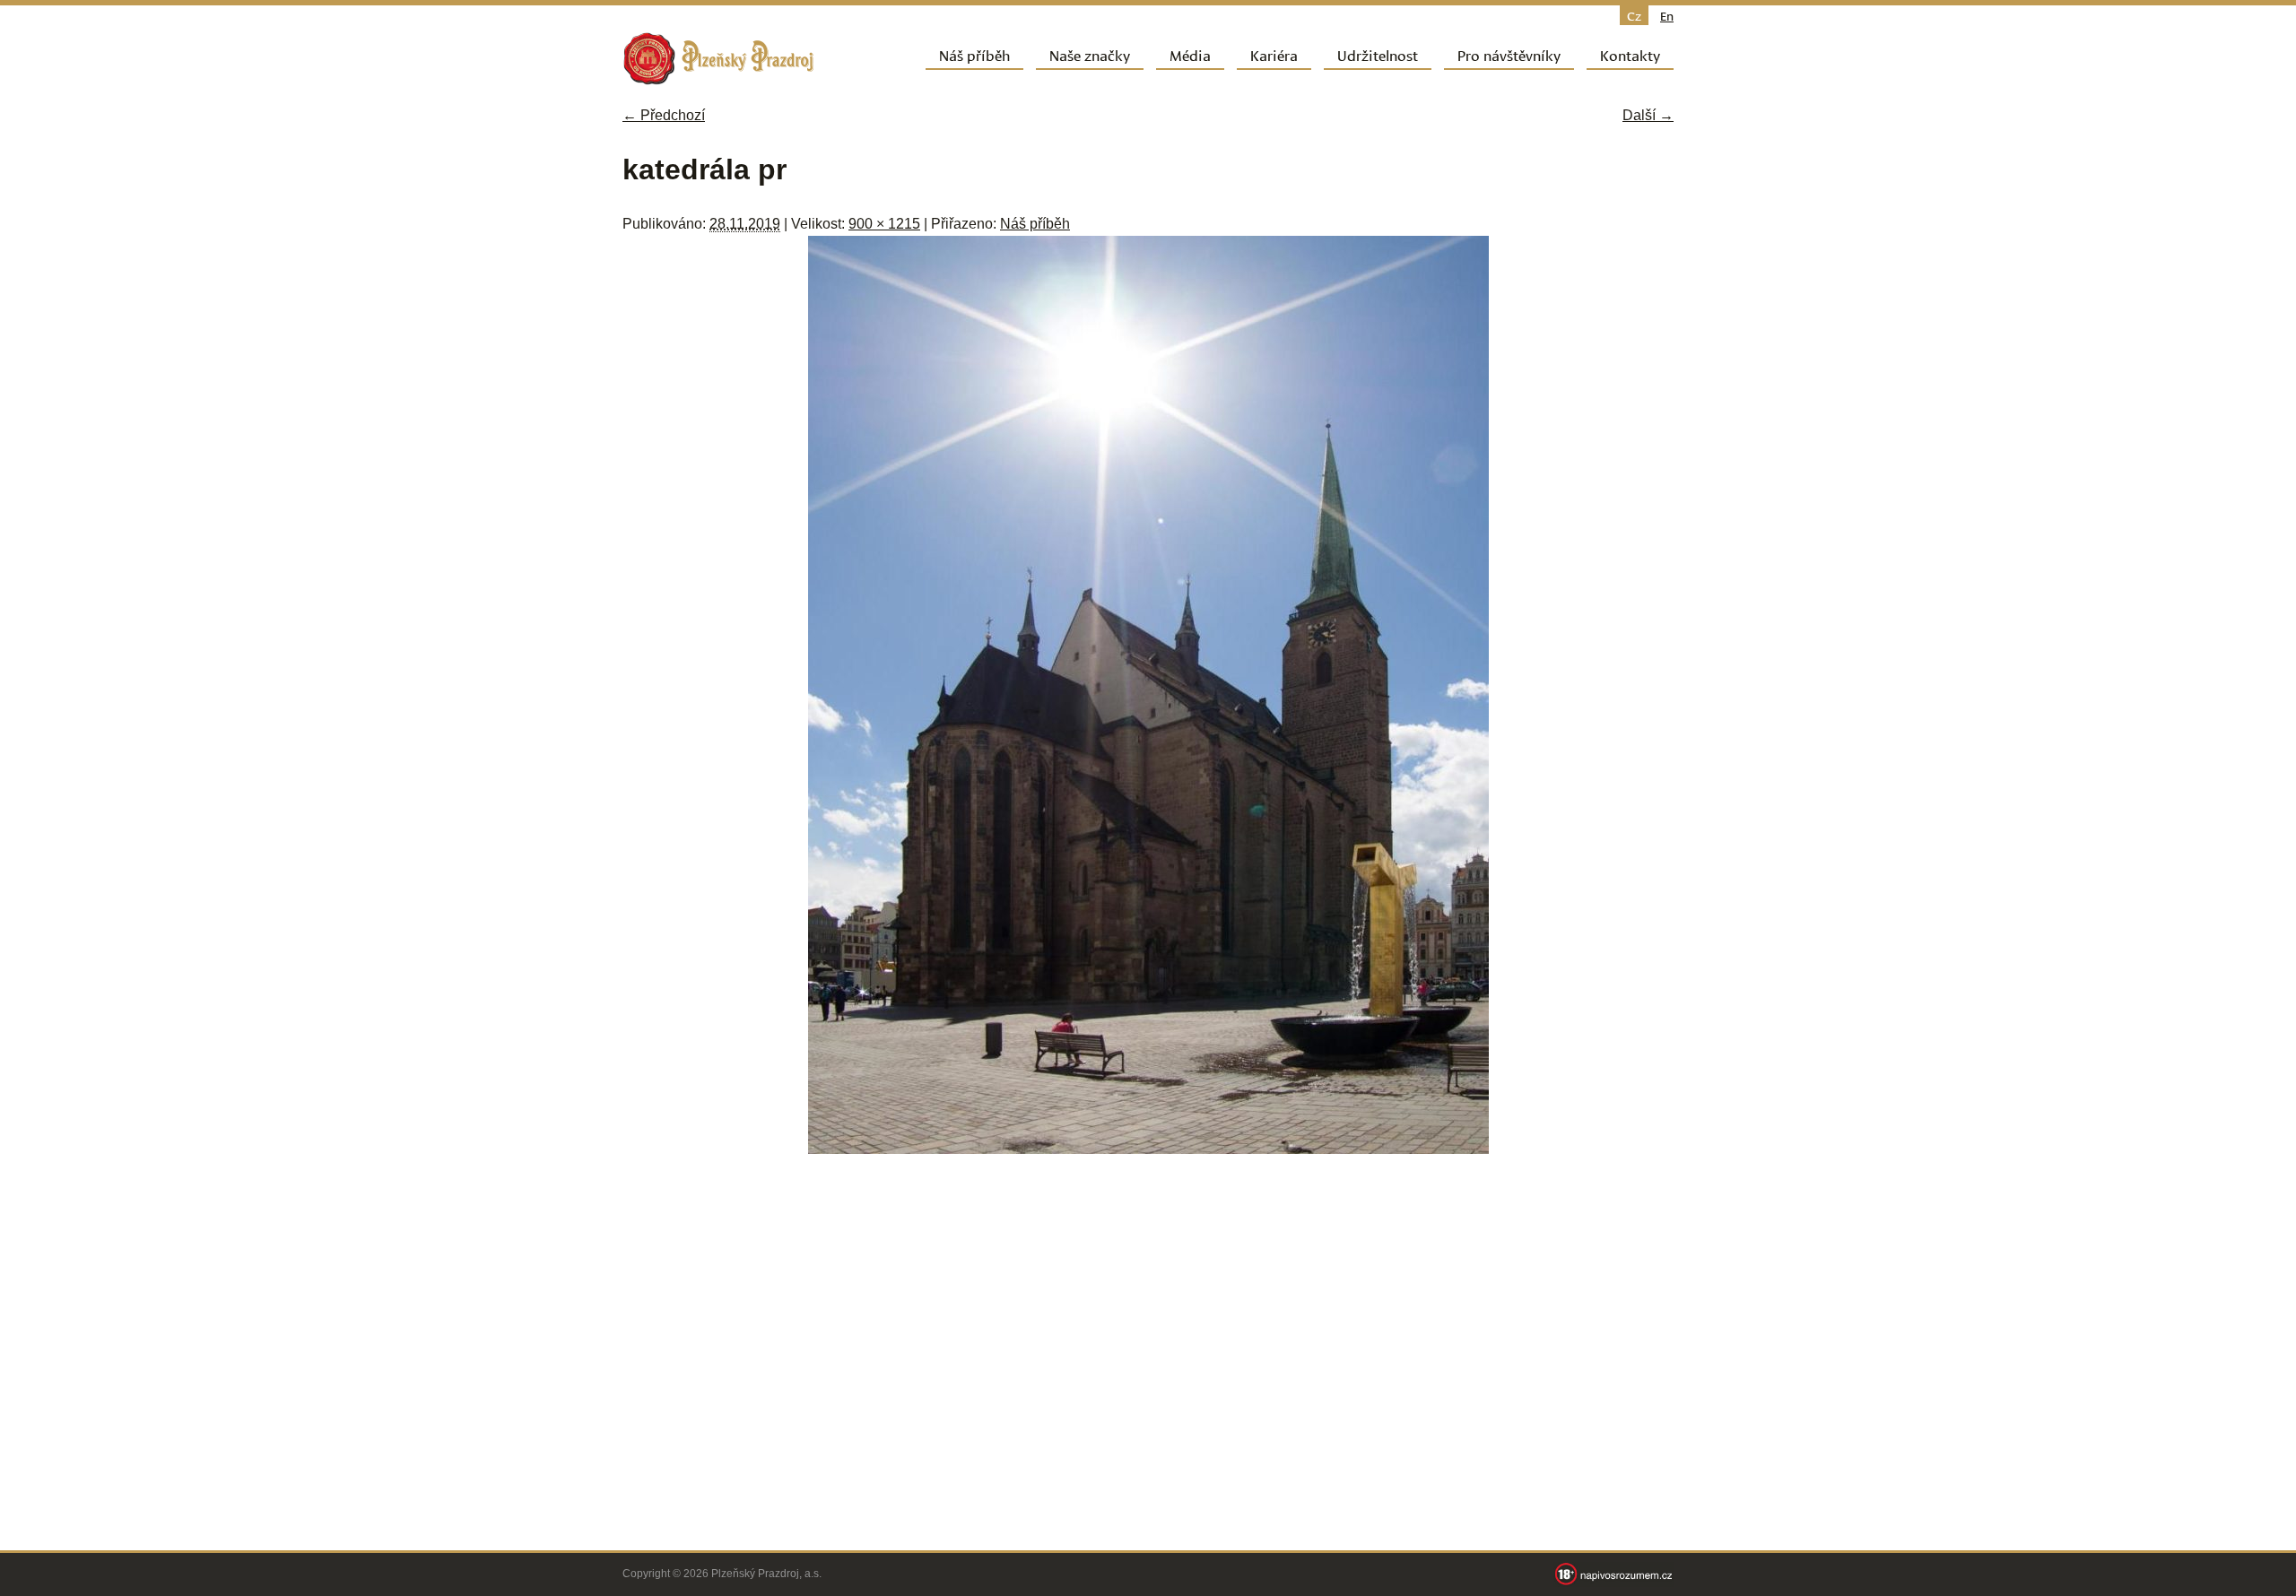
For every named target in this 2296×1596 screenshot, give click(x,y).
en (1667, 15)
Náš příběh (974, 54)
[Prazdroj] (718, 59)
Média (1190, 54)
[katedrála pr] (1148, 1149)
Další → (1648, 115)
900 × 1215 (884, 224)
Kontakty (1630, 54)
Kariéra (1274, 54)
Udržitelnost (1378, 54)
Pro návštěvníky (1509, 54)
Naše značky (1090, 54)
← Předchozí (664, 115)
